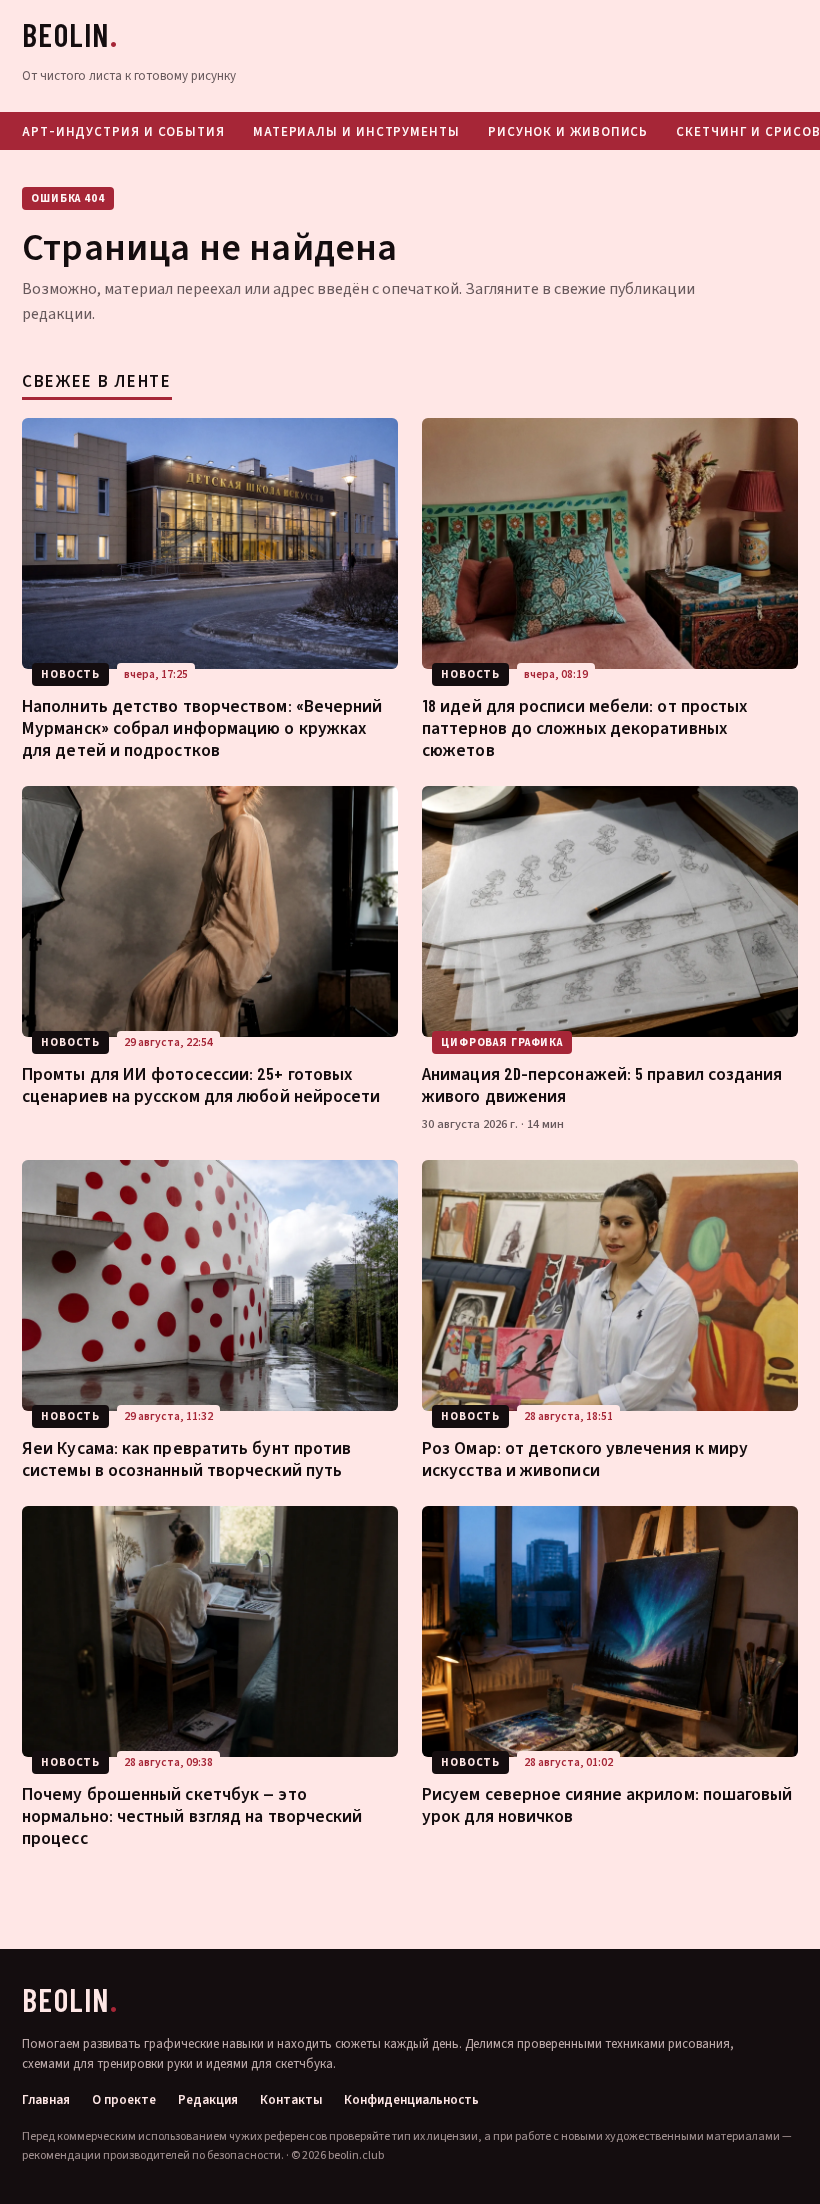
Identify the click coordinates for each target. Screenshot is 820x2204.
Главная (46, 2100)
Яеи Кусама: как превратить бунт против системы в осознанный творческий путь (186, 1458)
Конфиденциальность (411, 2100)
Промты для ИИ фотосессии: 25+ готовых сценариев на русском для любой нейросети (201, 1084)
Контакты (291, 2100)
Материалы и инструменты (356, 131)
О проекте (124, 2100)
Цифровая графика (502, 1042)
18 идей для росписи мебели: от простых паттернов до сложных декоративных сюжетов (584, 727)
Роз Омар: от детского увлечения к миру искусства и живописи (585, 1458)
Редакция (208, 2100)
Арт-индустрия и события (123, 131)
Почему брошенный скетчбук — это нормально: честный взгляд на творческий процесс (192, 1815)
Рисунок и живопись (568, 131)
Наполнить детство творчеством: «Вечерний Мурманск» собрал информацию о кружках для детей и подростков (202, 727)
